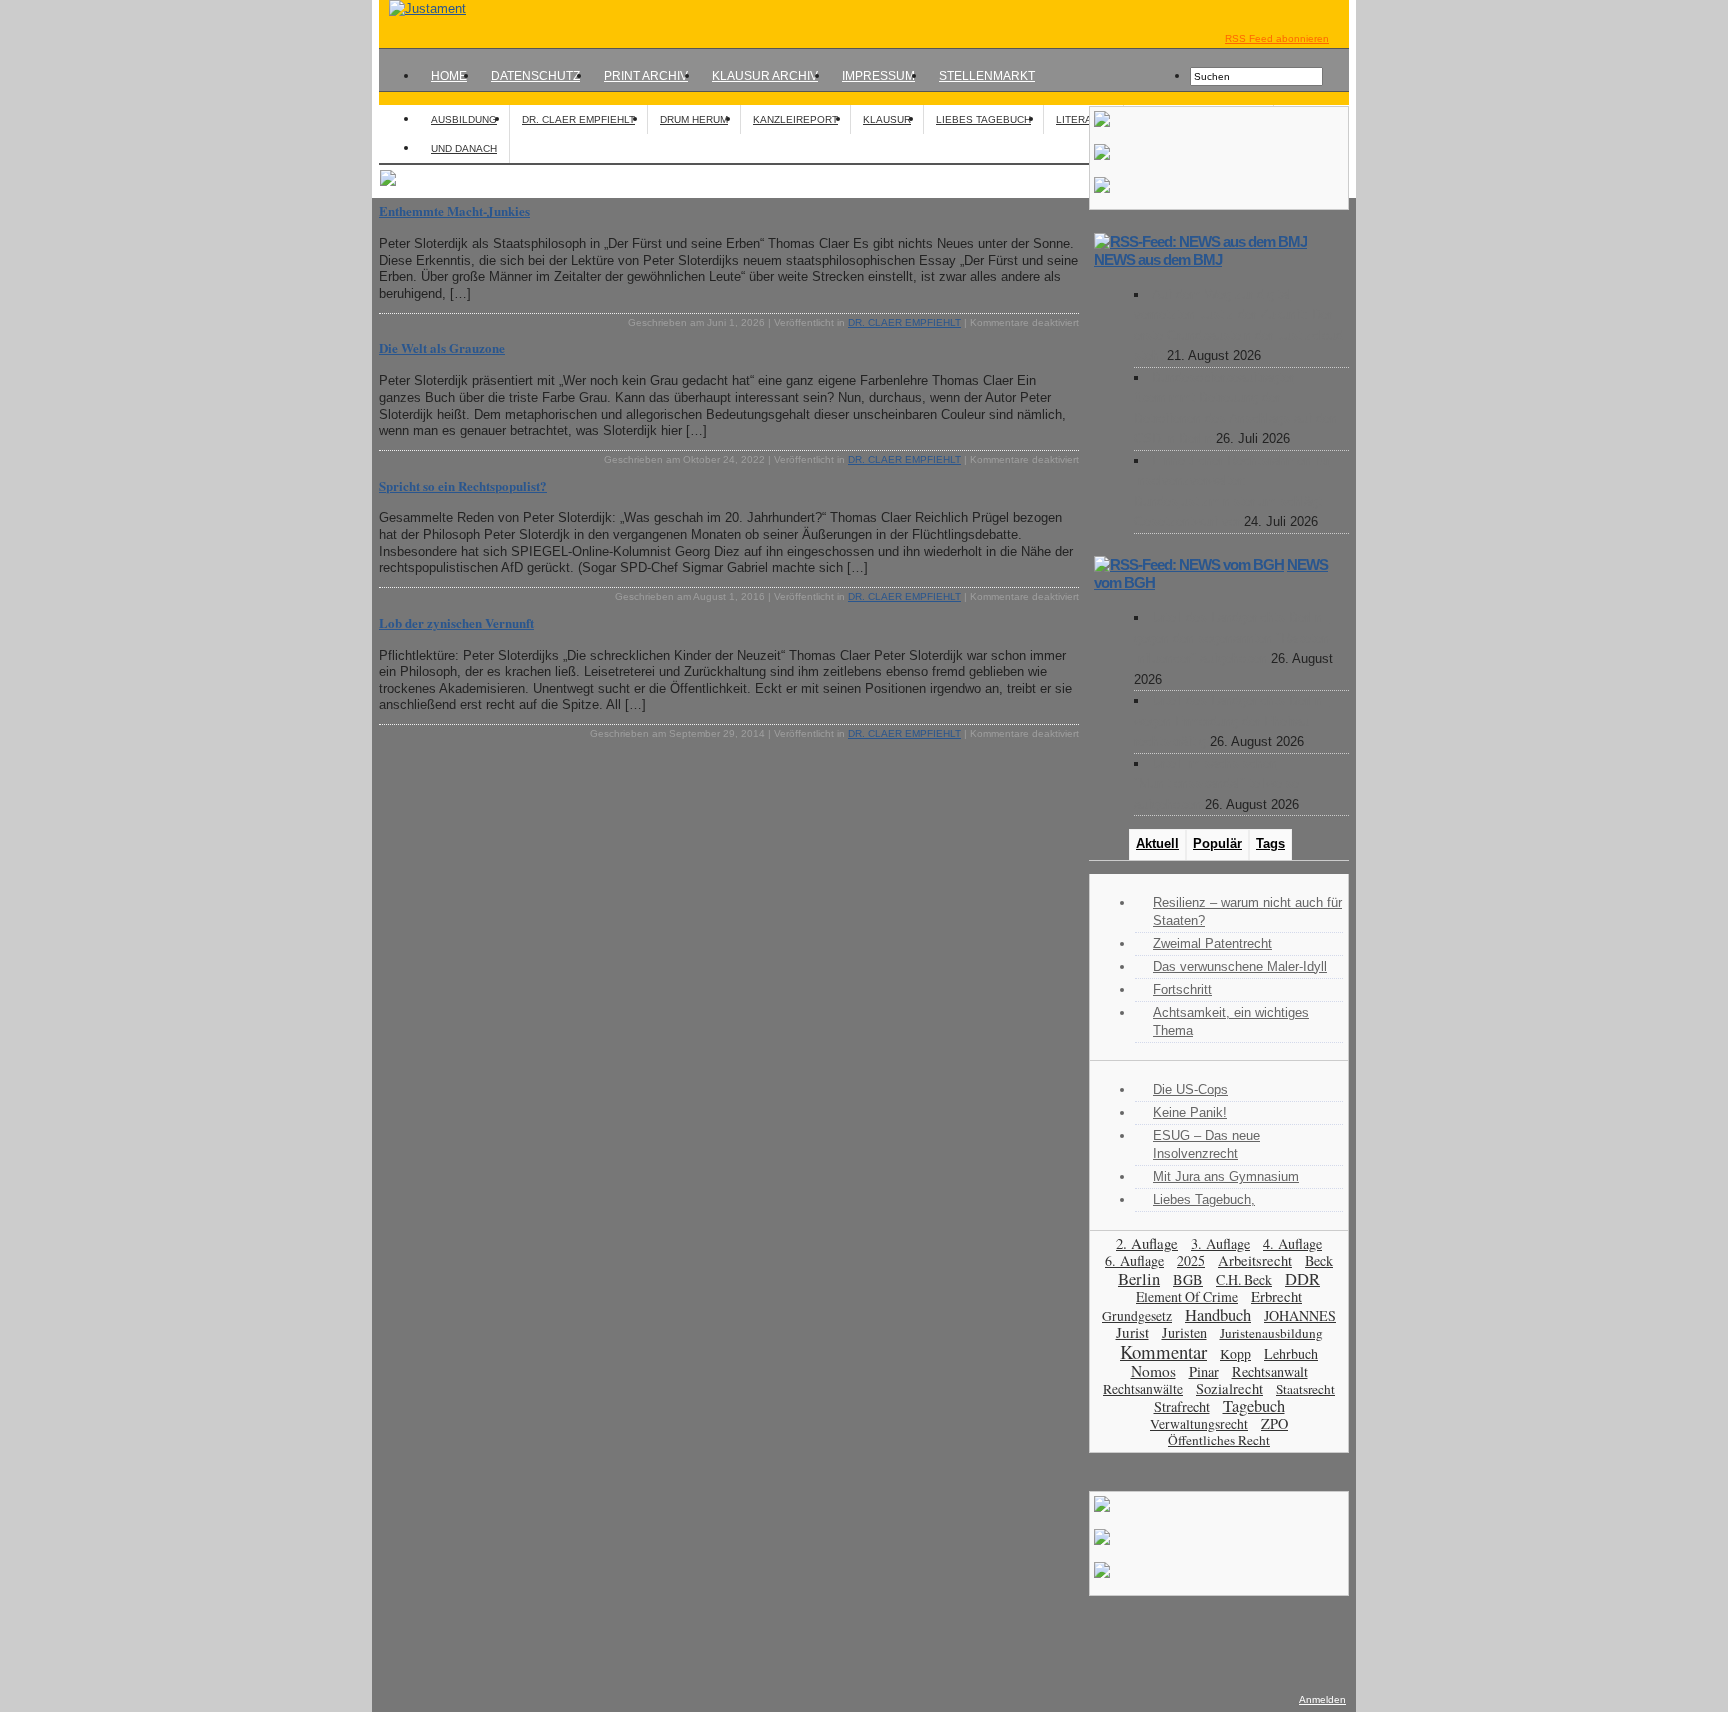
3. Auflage (1220, 1243)
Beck (1319, 1260)
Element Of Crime (1187, 1296)
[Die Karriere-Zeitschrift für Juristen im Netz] (422, 8)
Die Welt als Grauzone (442, 347)
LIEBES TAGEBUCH (983, 119)
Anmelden (1322, 1699)
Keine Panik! (1190, 1112)
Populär (1217, 843)
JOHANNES (1300, 1315)
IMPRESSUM (878, 76)
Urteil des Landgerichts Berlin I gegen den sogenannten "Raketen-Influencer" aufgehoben (1233, 638)
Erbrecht (1276, 1296)
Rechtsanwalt (1270, 1371)
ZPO (1274, 1423)
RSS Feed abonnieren (1277, 38)
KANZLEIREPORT (795, 119)
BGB (1188, 1279)
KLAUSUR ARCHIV (765, 76)
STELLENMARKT (987, 76)
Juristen (1184, 1332)
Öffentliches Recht (1219, 1440)
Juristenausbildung (1271, 1333)
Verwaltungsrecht (1199, 1423)
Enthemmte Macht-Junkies (454, 210)
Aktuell (1157, 843)
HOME (449, 76)
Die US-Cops (1190, 1089)
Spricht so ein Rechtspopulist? (463, 485)
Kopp (1235, 1353)
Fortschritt (1182, 989)
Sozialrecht (1229, 1388)
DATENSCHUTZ (535, 76)
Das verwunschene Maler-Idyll (1240, 966)
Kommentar (1163, 1351)
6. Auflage (1134, 1260)
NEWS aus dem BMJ (1158, 259)
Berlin (1139, 1278)
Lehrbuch (1291, 1353)
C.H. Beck (1244, 1279)
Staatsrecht (1305, 1389)
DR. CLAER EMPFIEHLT (578, 119)
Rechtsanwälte (1143, 1389)
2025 (1191, 1260)
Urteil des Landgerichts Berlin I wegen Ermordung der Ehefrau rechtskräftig (1232, 721)
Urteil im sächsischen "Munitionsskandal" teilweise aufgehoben (1216, 784)
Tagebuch (1254, 1406)
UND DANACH (464, 148)
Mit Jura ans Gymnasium (1226, 1176)
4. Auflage (1292, 1243)
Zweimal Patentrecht (1212, 943)
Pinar (1204, 1371)
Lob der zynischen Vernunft (456, 622)
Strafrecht (1182, 1406)
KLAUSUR (887, 119)
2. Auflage (1147, 1243)
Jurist (1132, 1332)
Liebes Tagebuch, (1204, 1199)
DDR (1302, 1279)
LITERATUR (1083, 119)
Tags (1270, 843)
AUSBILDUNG (464, 119)
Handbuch (1218, 1314)
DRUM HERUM (694, 119)
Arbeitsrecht (1255, 1260)
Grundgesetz (1137, 1316)
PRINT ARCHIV (646, 76)
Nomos (1153, 1371)
